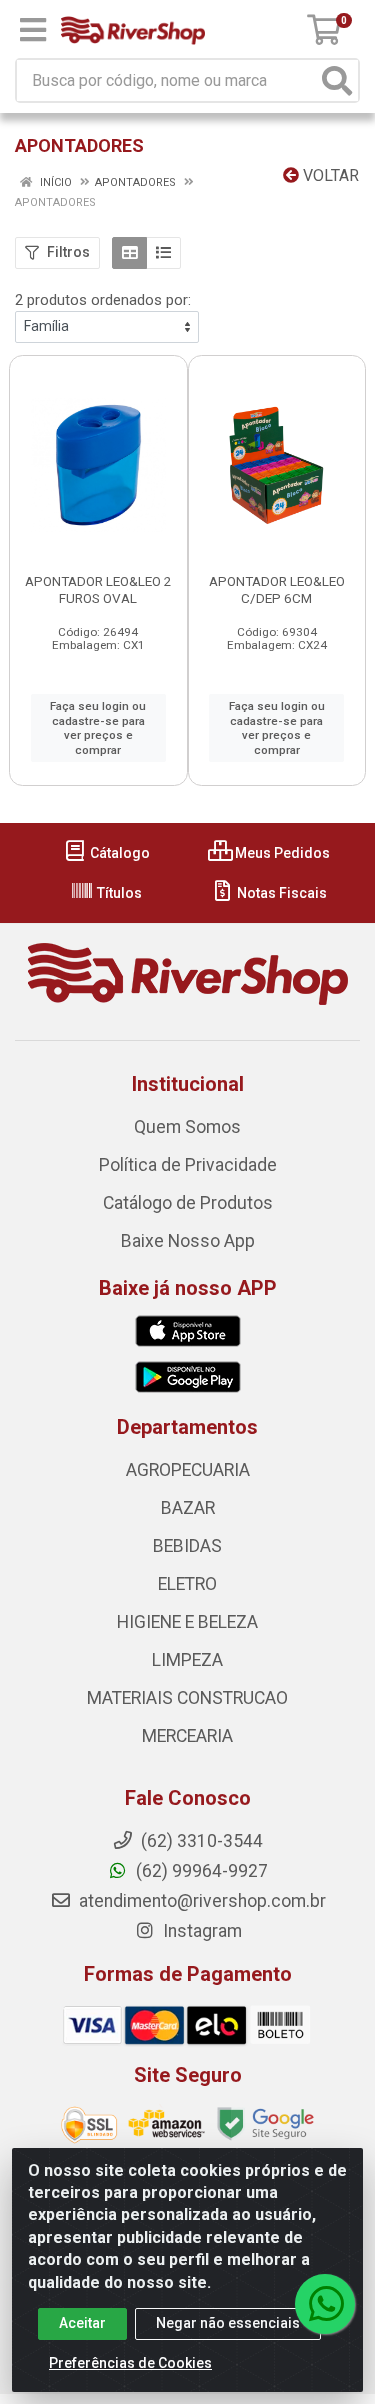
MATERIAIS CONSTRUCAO (187, 1698)
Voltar (329, 175)
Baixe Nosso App (188, 1241)
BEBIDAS (187, 1546)
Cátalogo (118, 853)
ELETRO (187, 1584)
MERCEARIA (187, 1736)
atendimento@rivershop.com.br (200, 1901)
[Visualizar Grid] (129, 253)
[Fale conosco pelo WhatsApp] (325, 2304)
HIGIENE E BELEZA (187, 1622)
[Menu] (33, 30)
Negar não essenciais (228, 2323)
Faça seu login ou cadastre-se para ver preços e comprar (98, 728)
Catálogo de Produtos (188, 1203)
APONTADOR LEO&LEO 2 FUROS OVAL (98, 589)
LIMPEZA (187, 1660)
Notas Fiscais (280, 893)
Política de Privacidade (188, 1165)
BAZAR (188, 1508)
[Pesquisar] (337, 80)
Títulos (118, 893)
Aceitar (82, 2323)
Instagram (200, 1931)
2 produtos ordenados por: (103, 300)
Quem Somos (187, 1127)
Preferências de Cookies (130, 2363)
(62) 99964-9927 (200, 1871)
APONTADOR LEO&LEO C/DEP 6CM (277, 589)
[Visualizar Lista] (163, 253)
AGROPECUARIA (188, 1470)
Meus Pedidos (281, 853)
